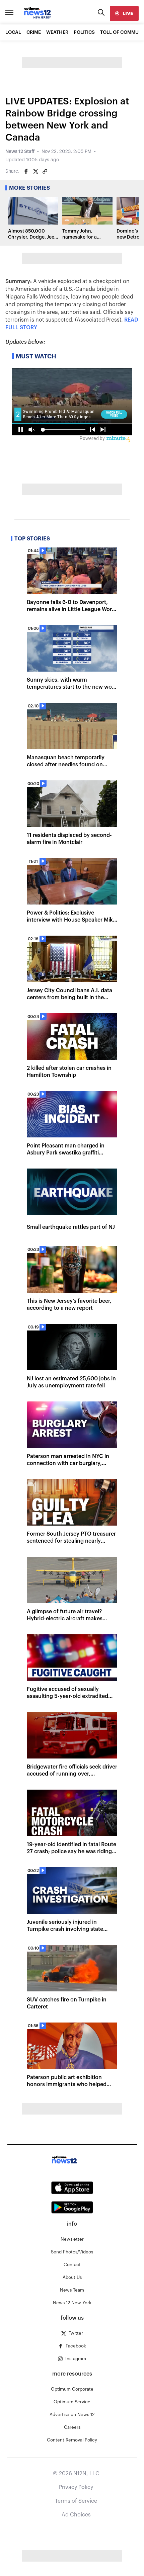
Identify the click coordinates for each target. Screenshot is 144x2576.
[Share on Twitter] (35, 171)
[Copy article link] (45, 171)
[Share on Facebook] (26, 171)
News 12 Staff (20, 152)
